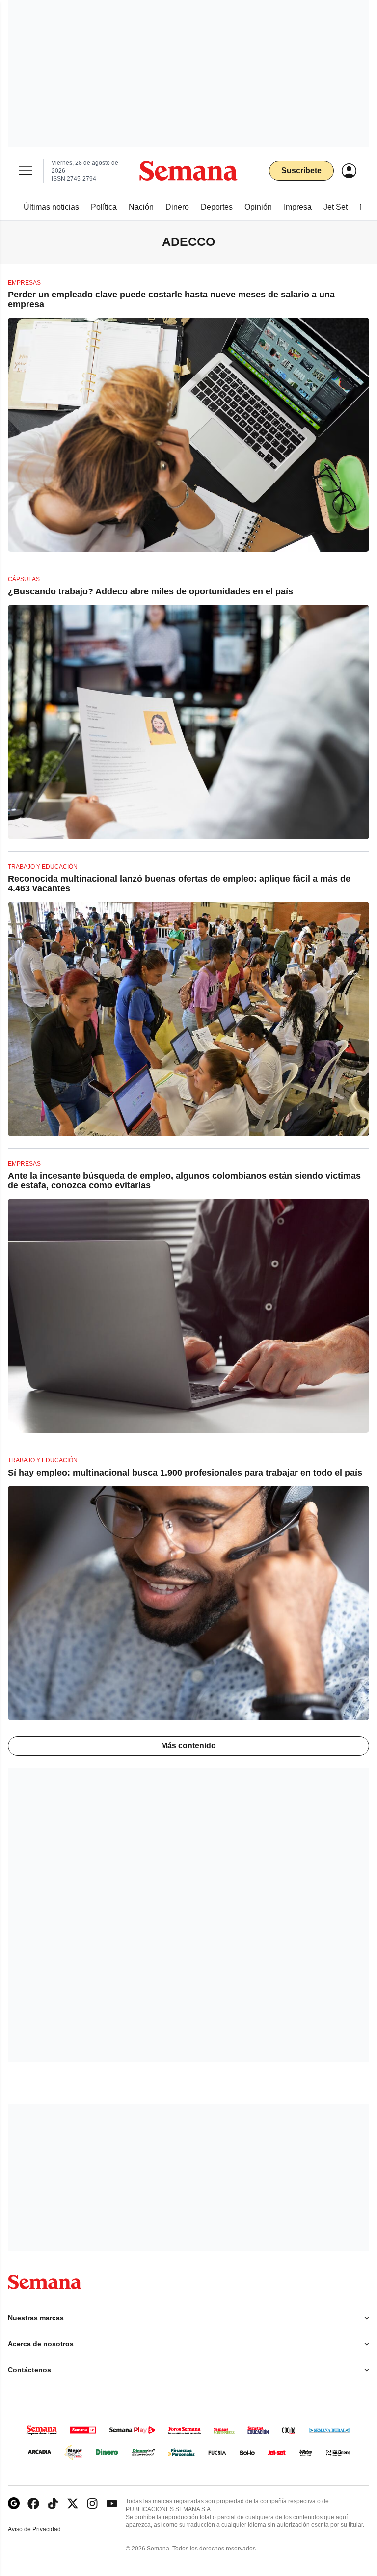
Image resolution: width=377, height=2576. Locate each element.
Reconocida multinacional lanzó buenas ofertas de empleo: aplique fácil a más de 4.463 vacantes (179, 884)
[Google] (14, 2504)
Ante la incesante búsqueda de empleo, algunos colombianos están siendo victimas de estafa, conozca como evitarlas (184, 1181)
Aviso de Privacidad (45, 2530)
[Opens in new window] (33, 2504)
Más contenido (188, 1746)
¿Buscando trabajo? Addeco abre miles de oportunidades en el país (150, 591)
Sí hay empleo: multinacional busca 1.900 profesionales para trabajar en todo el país (185, 1473)
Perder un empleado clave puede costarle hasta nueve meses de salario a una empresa (171, 299)
